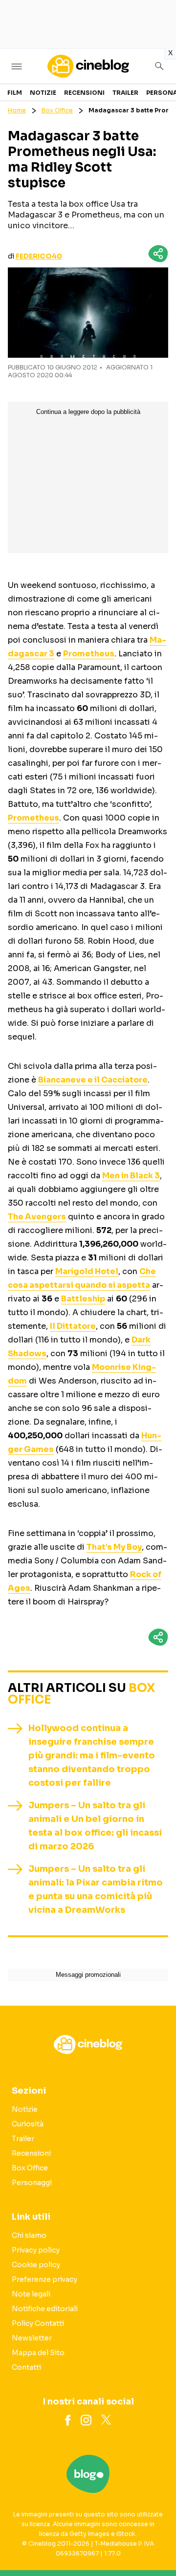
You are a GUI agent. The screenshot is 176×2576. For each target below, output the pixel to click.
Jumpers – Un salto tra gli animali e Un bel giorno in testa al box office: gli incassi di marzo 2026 (95, 1826)
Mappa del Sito (38, 2353)
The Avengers (37, 1217)
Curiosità (28, 2124)
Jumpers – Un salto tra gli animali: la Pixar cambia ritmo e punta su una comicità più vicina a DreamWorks (96, 1889)
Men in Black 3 (131, 1176)
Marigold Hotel (87, 1271)
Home (17, 110)
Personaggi (32, 2183)
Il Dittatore (73, 1326)
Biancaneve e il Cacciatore (93, 1080)
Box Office (57, 110)
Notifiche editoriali (45, 2309)
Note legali (31, 2294)
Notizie (43, 93)
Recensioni (84, 93)
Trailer (125, 93)
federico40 (39, 256)
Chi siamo (29, 2235)
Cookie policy (36, 2265)
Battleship (83, 1299)
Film (15, 93)
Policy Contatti (38, 2323)
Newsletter (32, 2338)
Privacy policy (36, 2250)
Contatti (26, 2367)
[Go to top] (156, 2544)
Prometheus (89, 654)
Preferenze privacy (44, 2279)
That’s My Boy (114, 1547)
